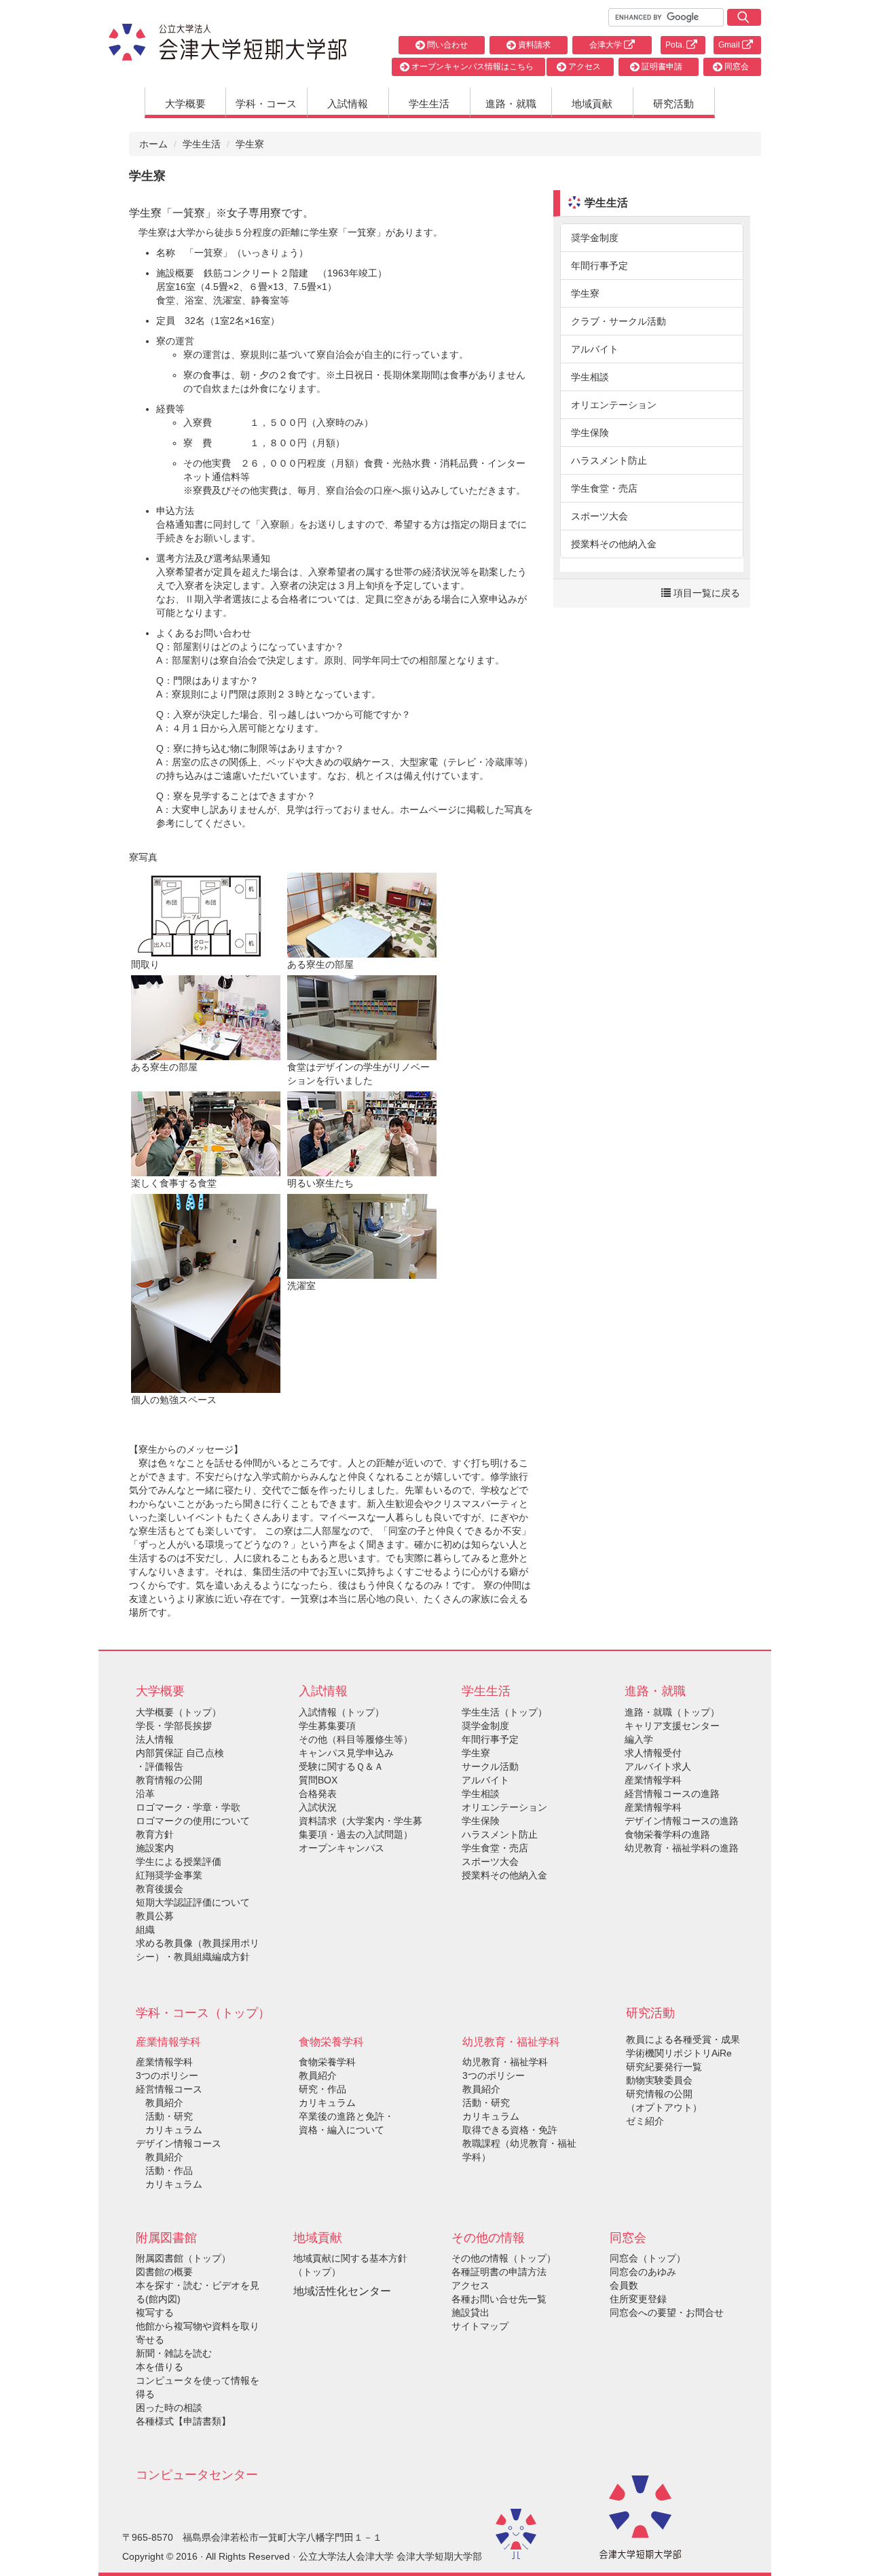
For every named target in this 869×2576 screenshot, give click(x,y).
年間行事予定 (599, 266)
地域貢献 (592, 104)
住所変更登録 (638, 2299)
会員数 (624, 2285)
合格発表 (318, 1794)
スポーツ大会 (599, 516)
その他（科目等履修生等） (356, 1739)
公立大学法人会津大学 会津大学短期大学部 (390, 2556)
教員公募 (155, 1916)
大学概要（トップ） (179, 1712)
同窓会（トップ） (648, 2258)
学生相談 (590, 377)
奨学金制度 (595, 238)
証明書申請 (661, 67)
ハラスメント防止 (609, 460)
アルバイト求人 (658, 1766)
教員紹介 (160, 2103)
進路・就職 (511, 104)
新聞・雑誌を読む (174, 2353)
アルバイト (595, 349)
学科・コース (266, 104)
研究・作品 (322, 2089)
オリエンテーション (614, 405)
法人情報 (155, 1739)
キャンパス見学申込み (346, 1753)
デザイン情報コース (179, 2143)
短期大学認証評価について (193, 1902)
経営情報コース (169, 2089)
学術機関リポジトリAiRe (679, 2053)
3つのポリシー (167, 2075)
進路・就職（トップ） (672, 1712)
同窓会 (736, 67)
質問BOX (318, 1780)
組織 (145, 1929)
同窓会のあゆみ (643, 2272)
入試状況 (318, 1807)
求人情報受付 (653, 1753)
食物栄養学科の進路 (667, 1834)
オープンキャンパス (341, 1848)
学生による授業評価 (179, 1862)
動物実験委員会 (659, 2080)
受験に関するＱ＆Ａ (341, 1766)
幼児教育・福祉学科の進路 (682, 1848)
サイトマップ (480, 2326)
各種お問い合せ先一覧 (499, 2299)
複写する (155, 2312)
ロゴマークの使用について (193, 1821)
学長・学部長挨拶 (174, 1726)
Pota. (676, 45)
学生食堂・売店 (604, 488)
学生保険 (590, 433)
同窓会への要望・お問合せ (667, 2312)
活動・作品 (164, 2171)
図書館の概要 (164, 2272)
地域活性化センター (342, 2291)
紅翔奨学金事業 (169, 1875)
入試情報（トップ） (341, 1712)
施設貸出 (470, 2312)
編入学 (639, 1739)
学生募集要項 (327, 1726)
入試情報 (348, 104)
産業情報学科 (164, 2062)
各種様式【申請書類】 (183, 2421)
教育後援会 (160, 1889)
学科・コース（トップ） (203, 2013)
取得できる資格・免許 (510, 2130)
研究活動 (673, 104)
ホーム (153, 144)
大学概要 (185, 104)
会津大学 (607, 45)
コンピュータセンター (197, 2475)
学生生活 (429, 104)
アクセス (584, 67)
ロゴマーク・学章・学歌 (188, 1807)
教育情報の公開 (169, 1780)
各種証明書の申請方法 (499, 2272)
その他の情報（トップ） (504, 2258)
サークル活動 (490, 1766)
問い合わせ (446, 45)
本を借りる (160, 2367)
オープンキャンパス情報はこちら (472, 67)
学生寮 (585, 293)
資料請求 (533, 45)
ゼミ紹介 (645, 2121)
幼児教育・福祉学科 (505, 2062)
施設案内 (155, 1848)
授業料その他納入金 (614, 544)
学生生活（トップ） (504, 1712)
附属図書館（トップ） (183, 2258)
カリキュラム (169, 2130)
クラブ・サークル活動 (618, 321)
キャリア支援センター (672, 1726)
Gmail (730, 45)
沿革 (145, 1794)
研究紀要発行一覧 (664, 2067)
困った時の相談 (169, 2408)
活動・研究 (164, 2116)
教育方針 (155, 1834)
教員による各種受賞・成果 (683, 2039)
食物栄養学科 (327, 2062)
